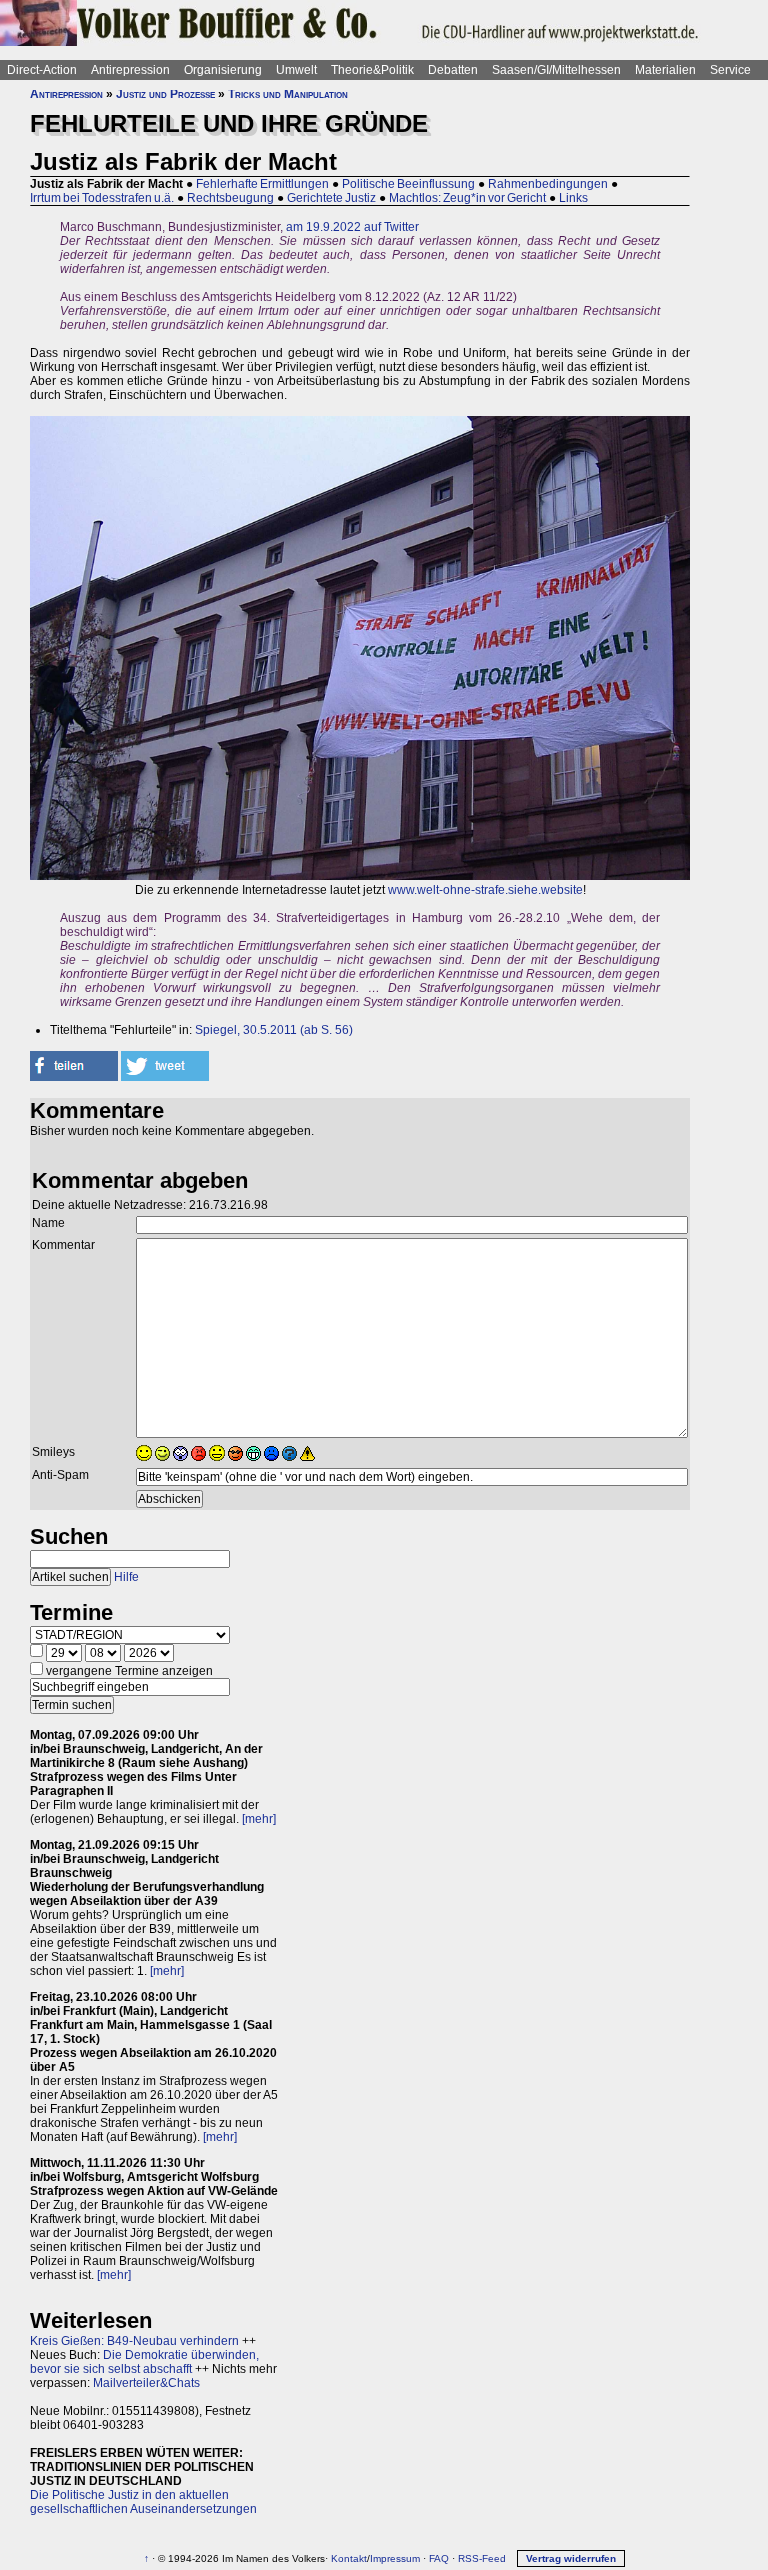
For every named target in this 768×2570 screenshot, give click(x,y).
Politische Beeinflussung (408, 184)
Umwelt (296, 70)
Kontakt (349, 2558)
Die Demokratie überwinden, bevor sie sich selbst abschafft (144, 2362)
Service (730, 70)
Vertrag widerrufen (571, 2558)
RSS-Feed (482, 2558)
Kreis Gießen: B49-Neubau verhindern (134, 2341)
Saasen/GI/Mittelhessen (556, 70)
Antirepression (130, 70)
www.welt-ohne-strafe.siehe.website (485, 890)
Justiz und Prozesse (165, 94)
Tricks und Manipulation (288, 94)
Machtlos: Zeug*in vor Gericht (467, 198)
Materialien (665, 70)
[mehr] (259, 1819)
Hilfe (126, 1577)
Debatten (453, 70)
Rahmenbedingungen (548, 184)
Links (573, 198)
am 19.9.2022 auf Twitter (352, 227)
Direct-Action (42, 70)
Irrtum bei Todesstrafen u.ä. (102, 198)
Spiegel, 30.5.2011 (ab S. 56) (274, 1030)
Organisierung (223, 70)
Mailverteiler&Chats (146, 2383)
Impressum (395, 2558)
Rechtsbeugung (230, 198)
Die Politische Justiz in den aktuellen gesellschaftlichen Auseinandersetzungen (143, 2502)
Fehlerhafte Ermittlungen (262, 184)
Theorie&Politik (372, 70)
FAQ (439, 2558)
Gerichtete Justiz (331, 198)
